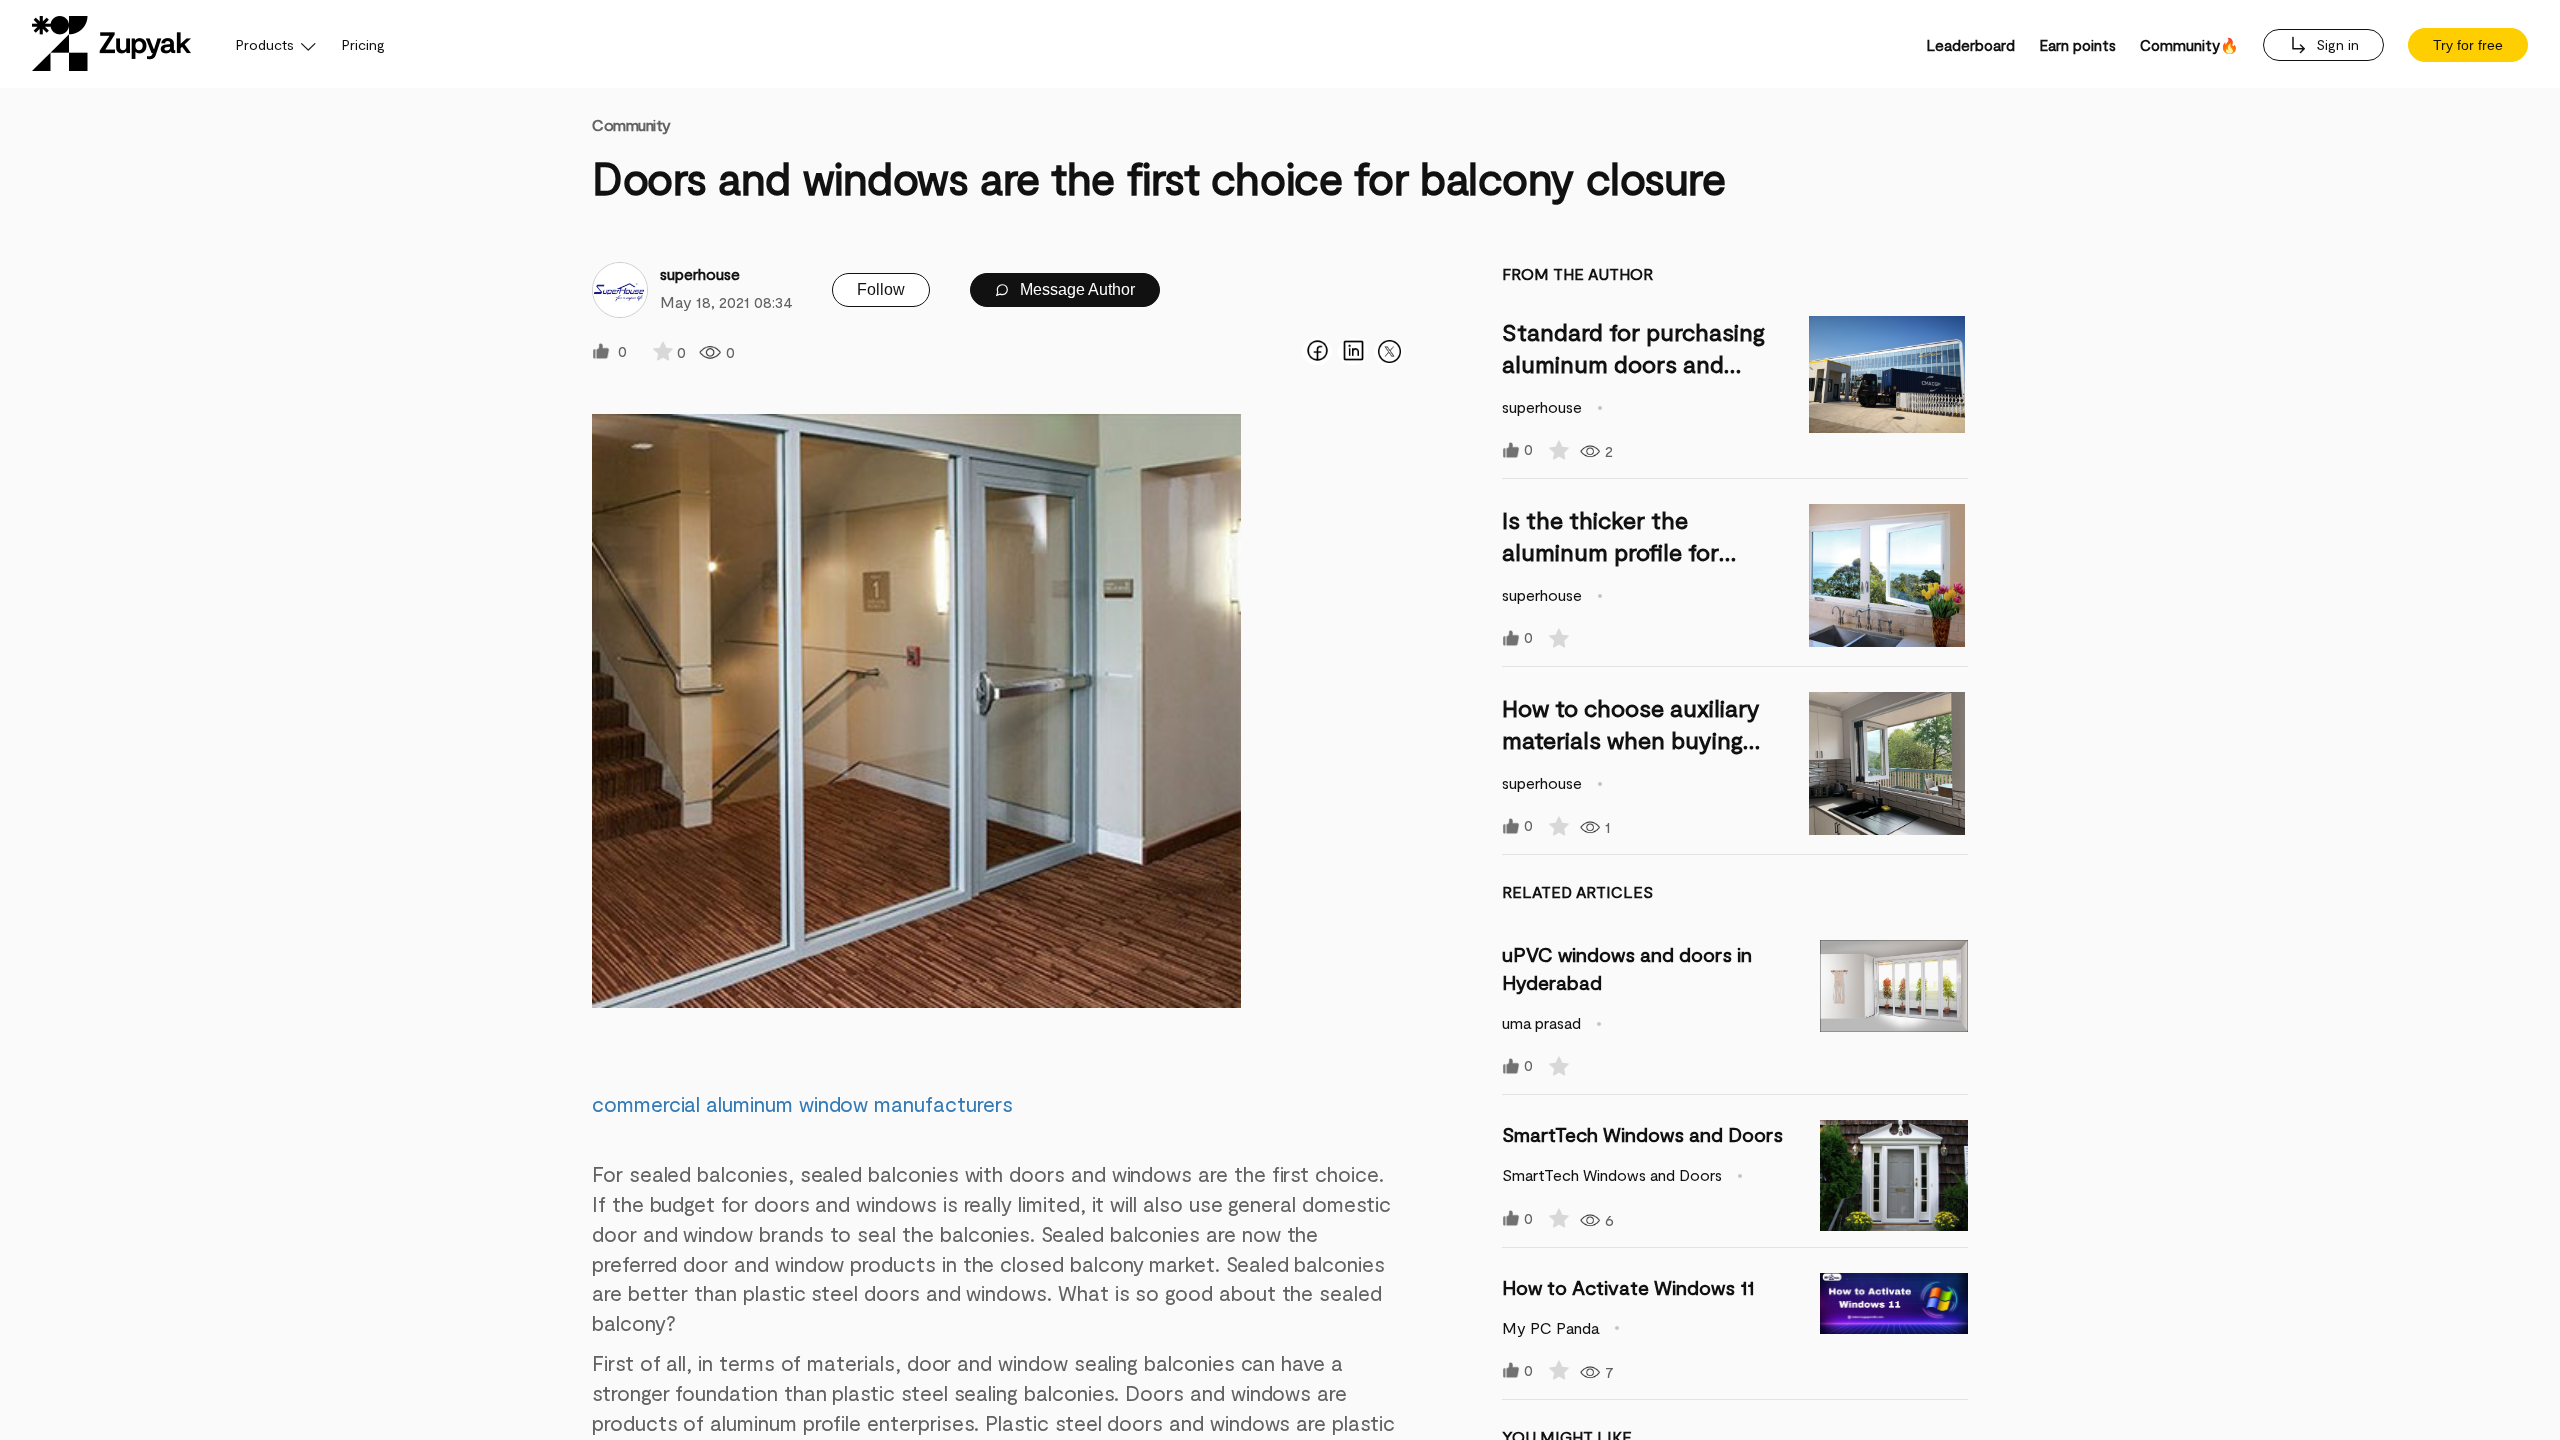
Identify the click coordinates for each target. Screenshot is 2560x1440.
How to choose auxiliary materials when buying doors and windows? (1631, 739)
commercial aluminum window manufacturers (802, 1103)
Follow (881, 289)
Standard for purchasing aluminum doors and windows (1633, 363)
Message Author (1075, 289)
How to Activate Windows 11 (1628, 1287)
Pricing (363, 44)
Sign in (2335, 44)
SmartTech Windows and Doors (1642, 1134)
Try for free (2468, 45)
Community (631, 124)
